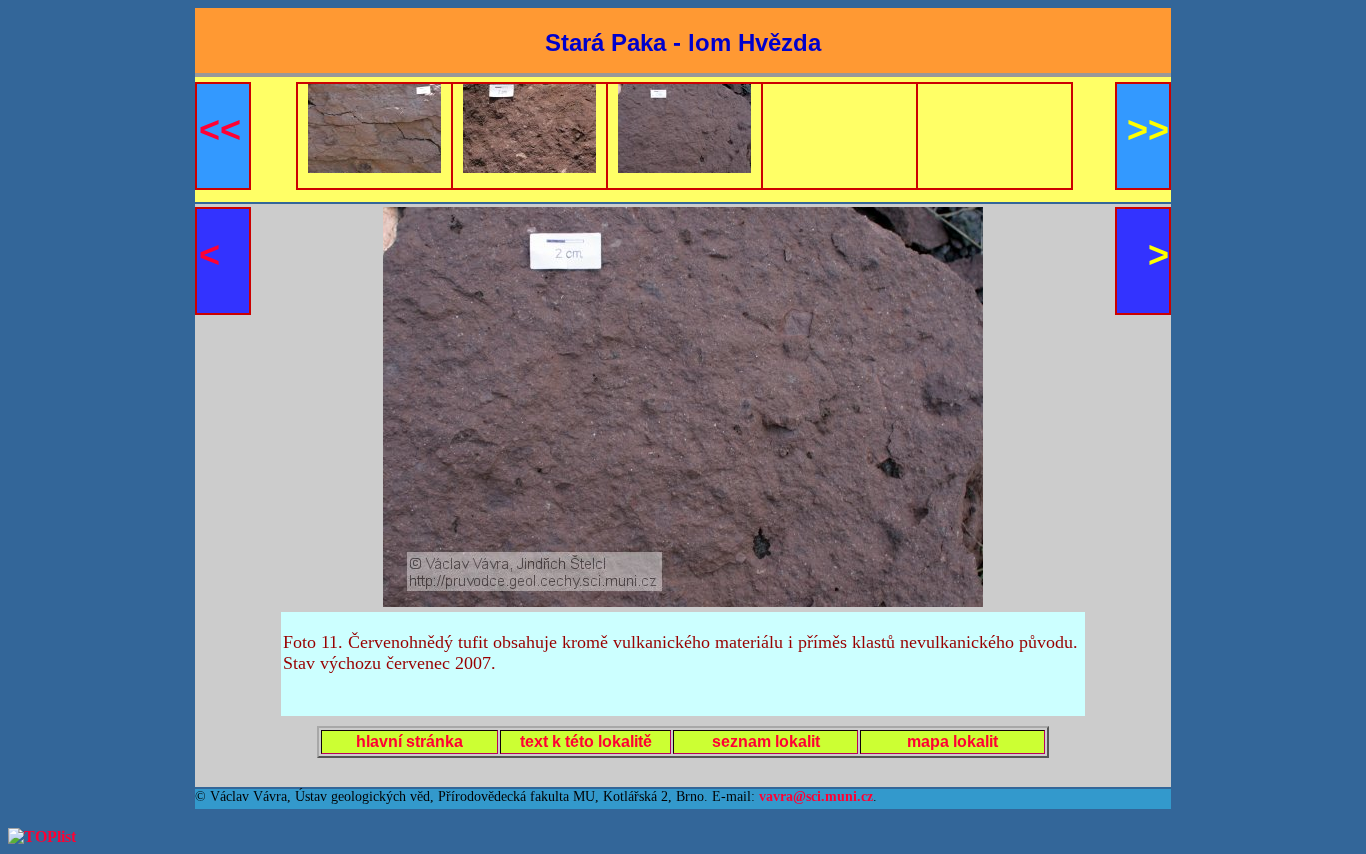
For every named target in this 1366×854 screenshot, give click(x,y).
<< (220, 129)
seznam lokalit (766, 741)
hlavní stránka (409, 741)
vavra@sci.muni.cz (816, 796)
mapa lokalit (952, 741)
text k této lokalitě (586, 741)
